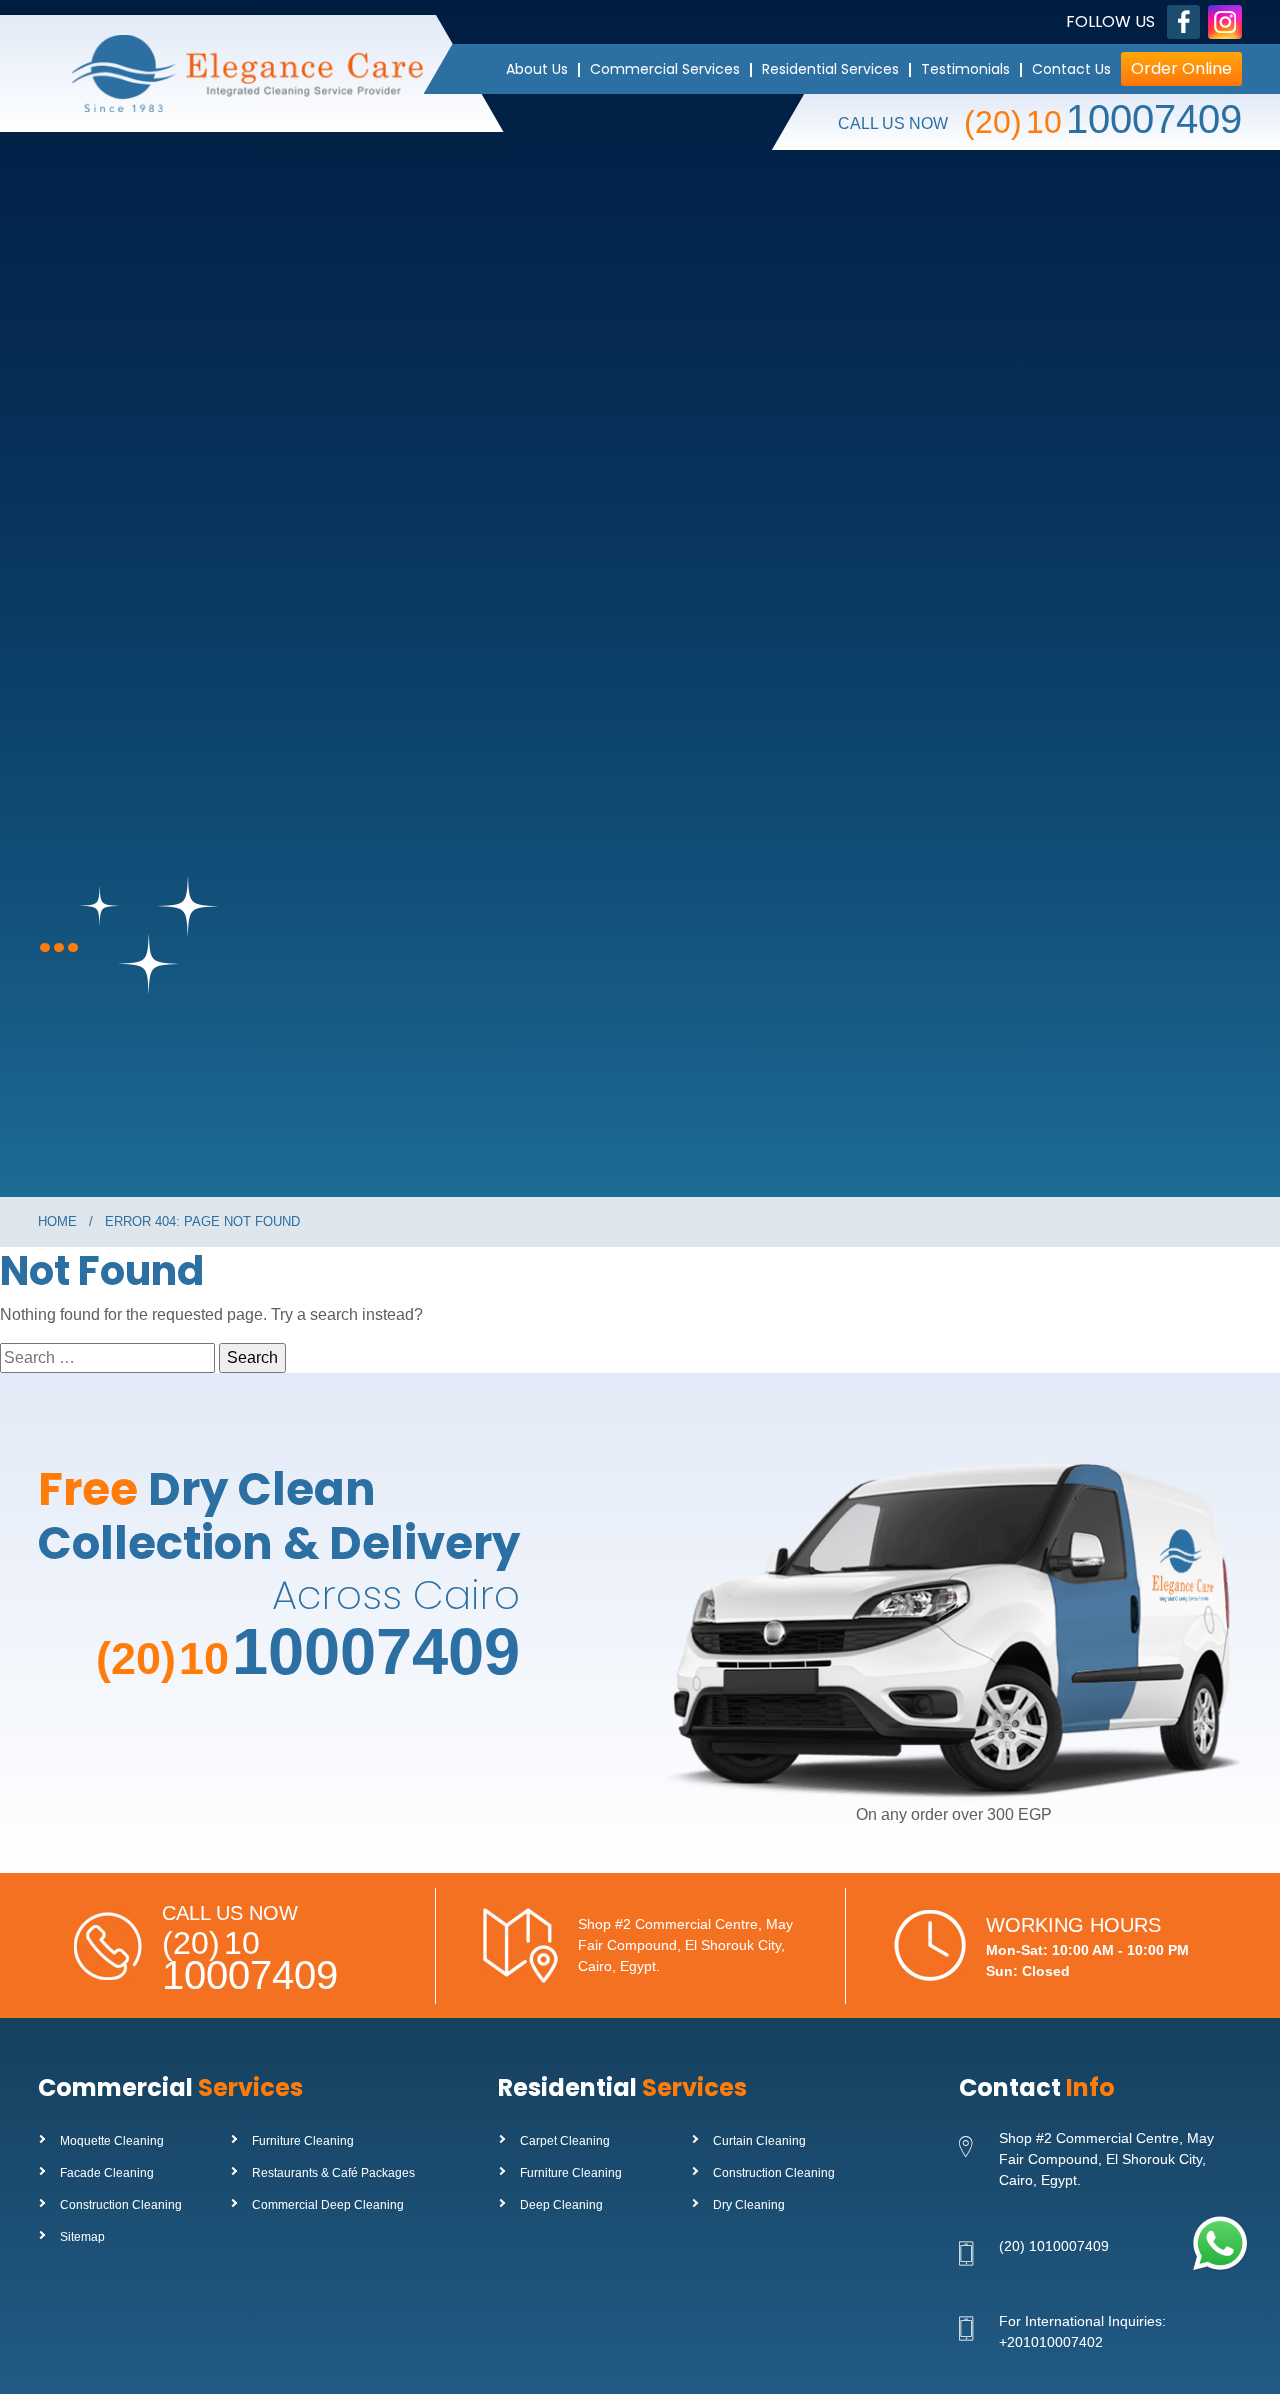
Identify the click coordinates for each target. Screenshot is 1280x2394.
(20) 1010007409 (1054, 2246)
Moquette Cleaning (112, 2141)
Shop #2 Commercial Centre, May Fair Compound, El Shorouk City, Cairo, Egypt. (685, 1945)
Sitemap (82, 2237)
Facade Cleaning (107, 2173)
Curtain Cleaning (759, 2141)
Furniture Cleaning (303, 2141)
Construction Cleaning (121, 2205)
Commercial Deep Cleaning (328, 2205)
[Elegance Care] (264, 73)
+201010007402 (1051, 2342)
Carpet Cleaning (565, 2141)
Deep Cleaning (561, 2205)
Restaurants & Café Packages (333, 2173)
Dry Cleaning (749, 2205)
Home (57, 1221)
